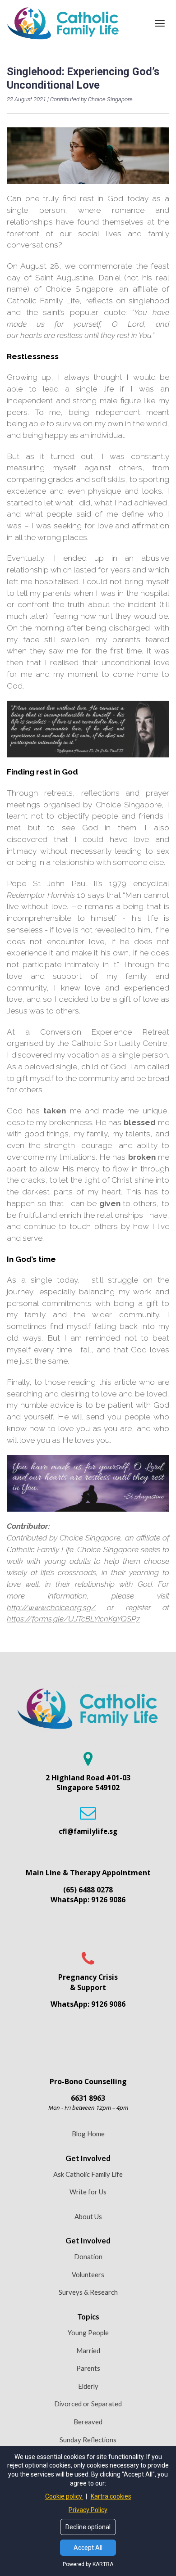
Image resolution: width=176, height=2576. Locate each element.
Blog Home (88, 2134)
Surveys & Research (88, 2292)
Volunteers (88, 2274)
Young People (88, 2333)
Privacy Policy (88, 2510)
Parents (88, 2368)
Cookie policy (64, 2496)
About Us (88, 2216)
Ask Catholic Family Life (88, 2174)
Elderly (88, 2386)
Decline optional (88, 2527)
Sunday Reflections (88, 2440)
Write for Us (88, 2192)
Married (88, 2351)
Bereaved (88, 2422)
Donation (88, 2256)
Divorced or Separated (88, 2404)
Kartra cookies (111, 2496)
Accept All (88, 2548)
